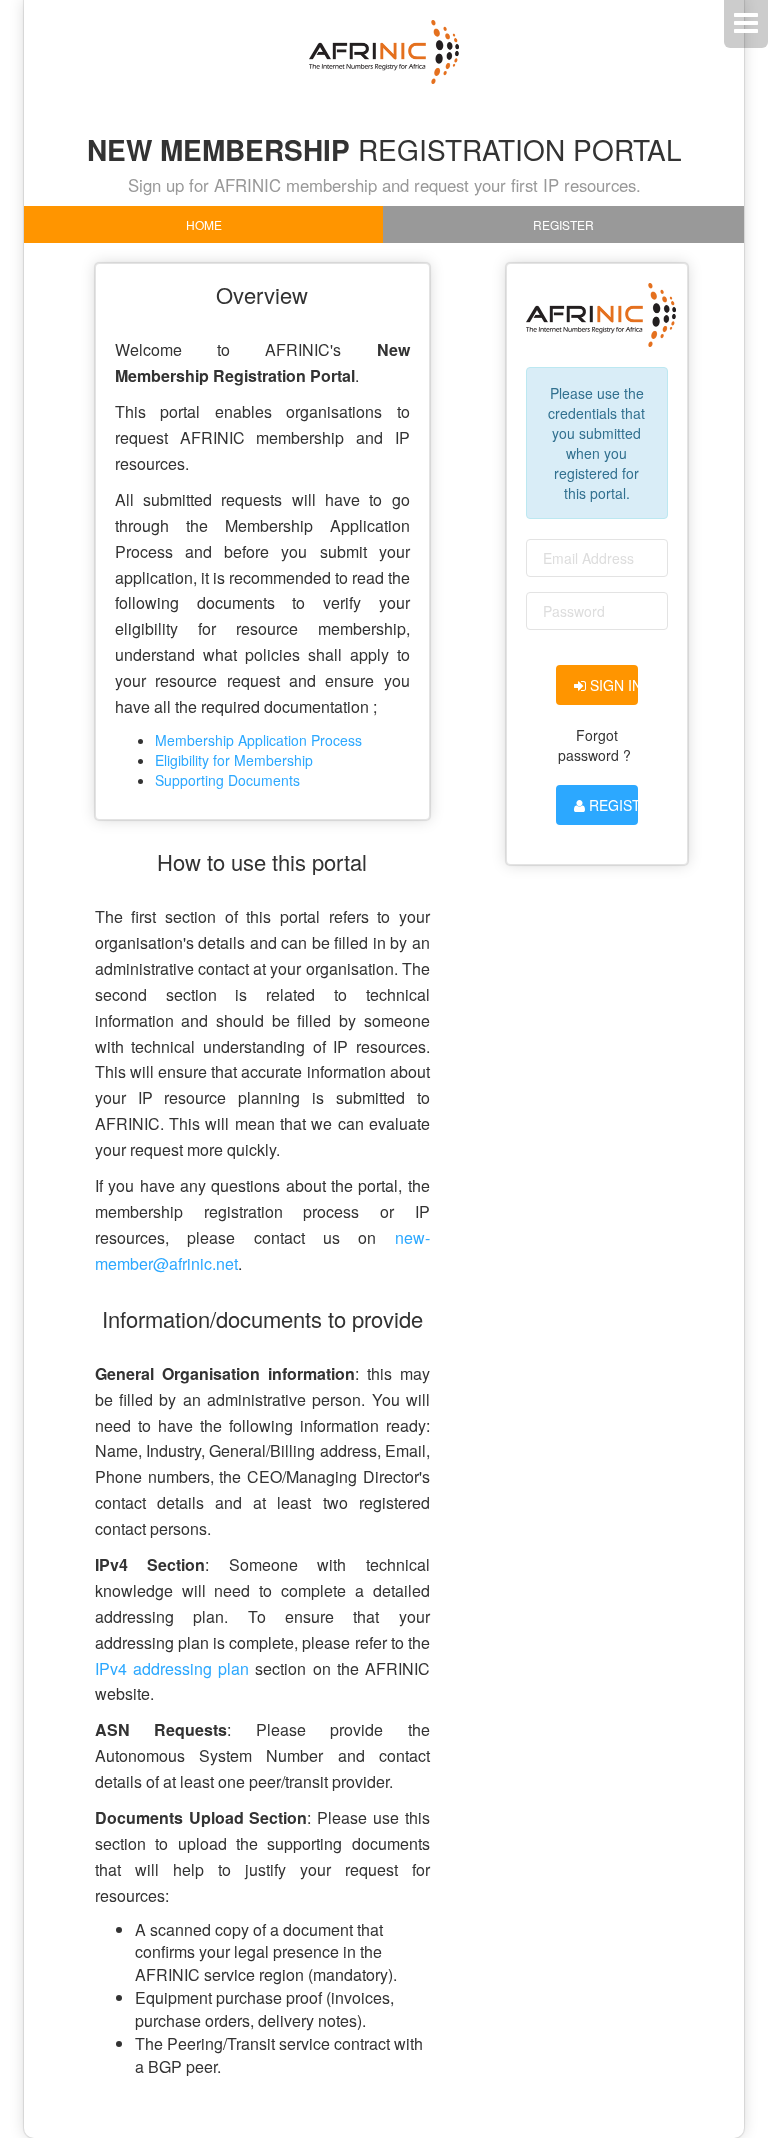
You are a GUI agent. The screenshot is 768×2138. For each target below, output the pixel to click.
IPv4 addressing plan (172, 1668)
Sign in (612, 685)
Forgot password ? (594, 745)
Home (204, 224)
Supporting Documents (227, 780)
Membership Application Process (258, 740)
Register (563, 224)
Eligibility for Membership (234, 760)
